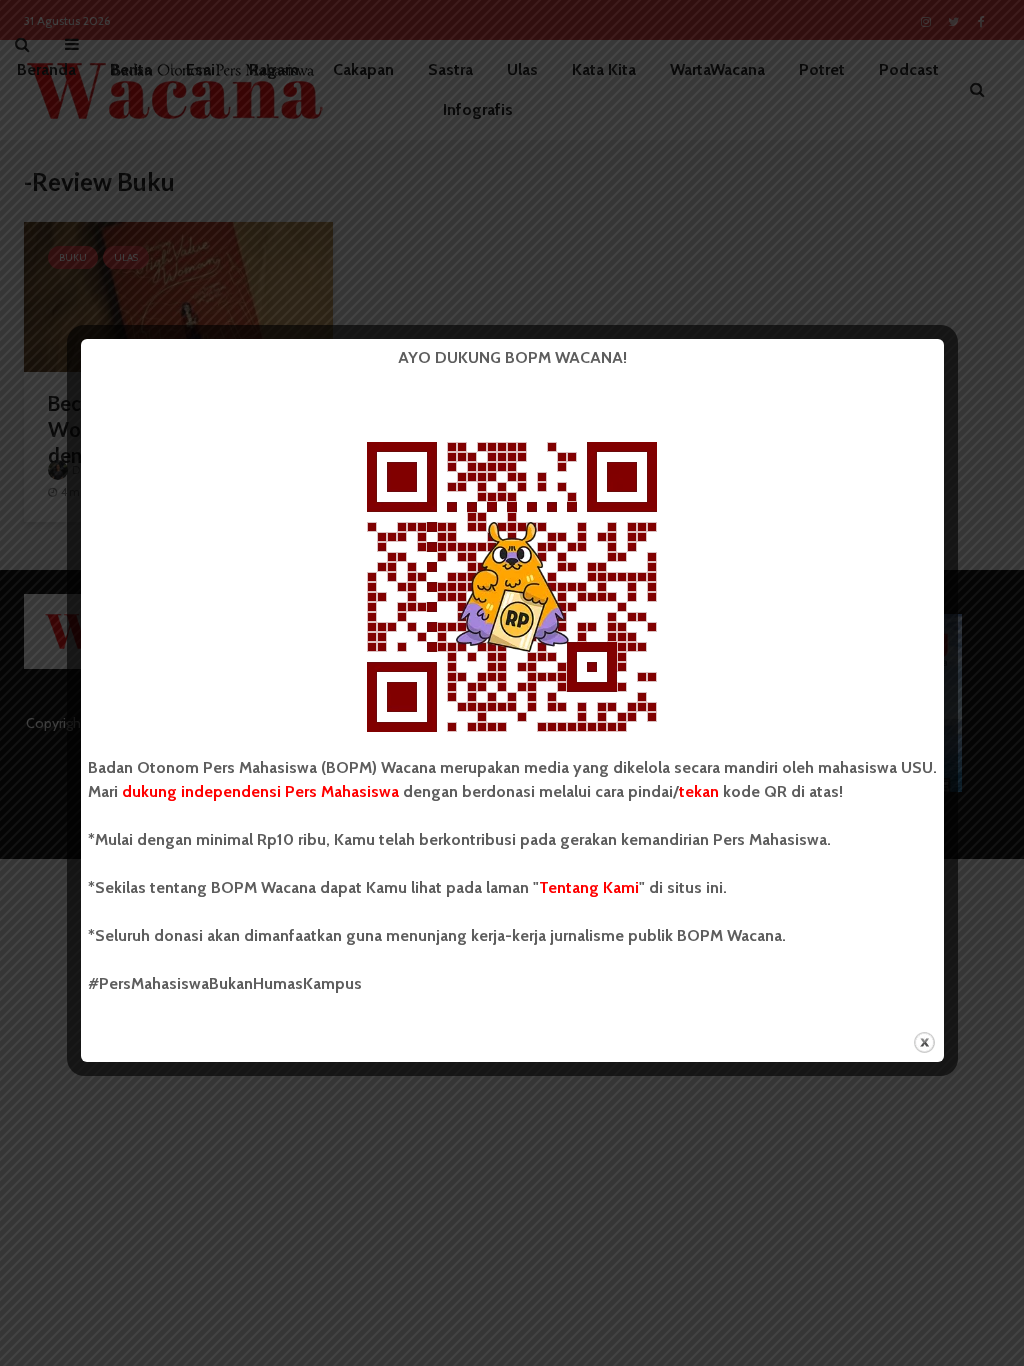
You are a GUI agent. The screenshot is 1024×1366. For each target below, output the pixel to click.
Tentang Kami (589, 887)
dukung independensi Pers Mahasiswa (260, 791)
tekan (699, 791)
